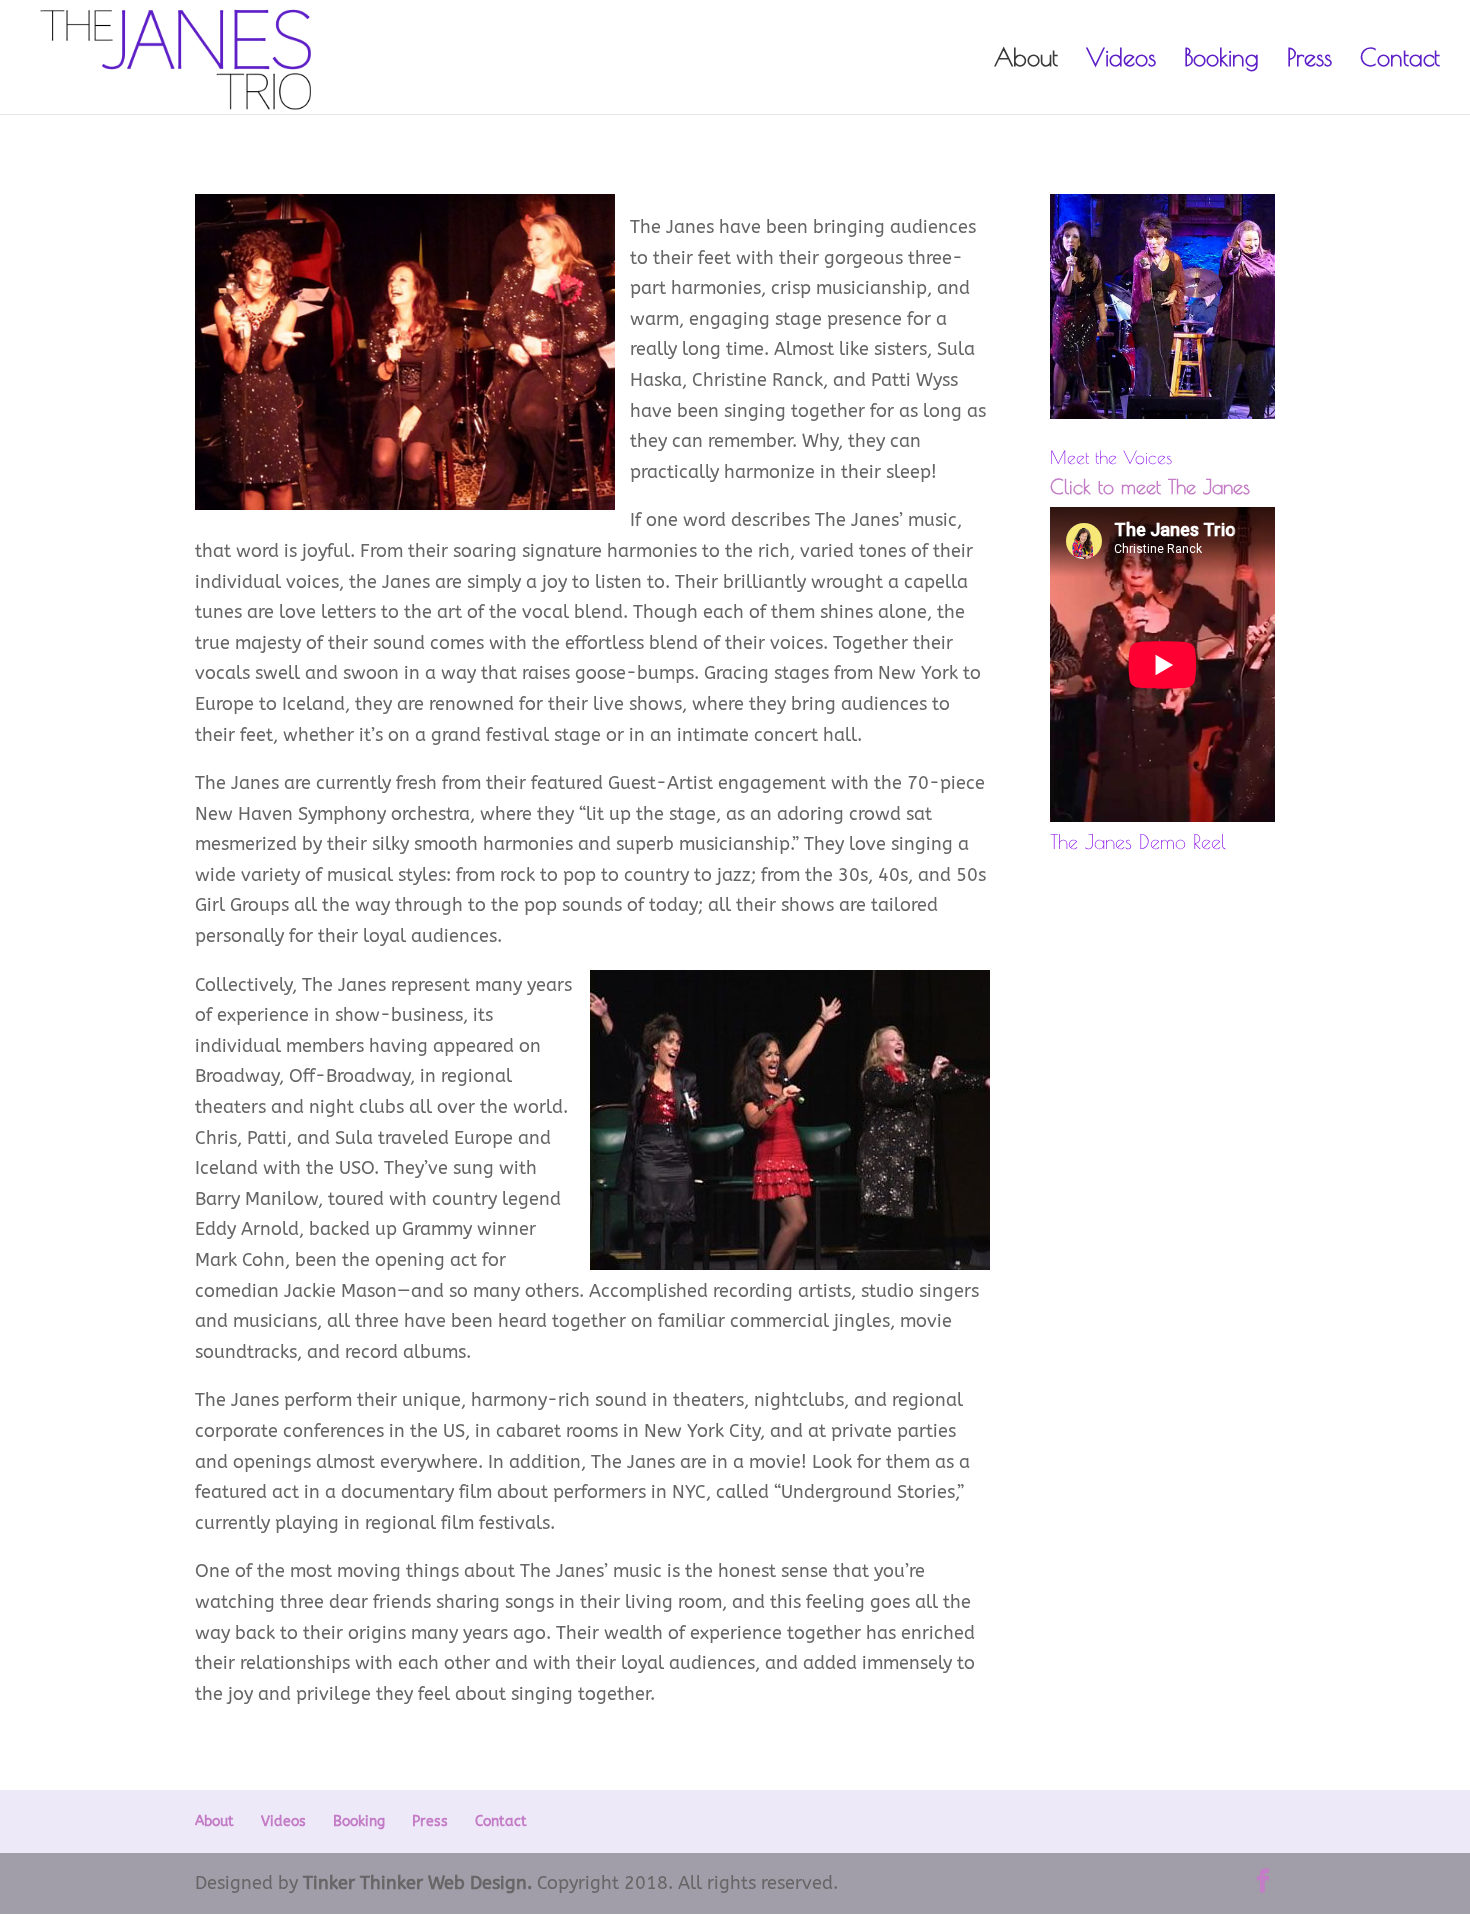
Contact (1400, 60)
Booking (1221, 60)
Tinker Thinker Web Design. (417, 1883)
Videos (1121, 60)
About (1026, 60)
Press (1309, 60)
